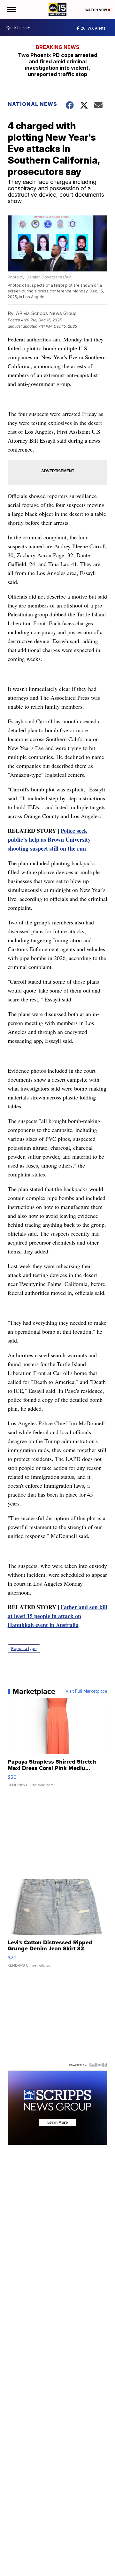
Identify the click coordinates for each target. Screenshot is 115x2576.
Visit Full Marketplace (86, 1691)
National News (32, 104)
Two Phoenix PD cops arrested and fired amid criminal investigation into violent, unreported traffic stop (57, 65)
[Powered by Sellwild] (98, 2065)
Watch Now (96, 10)
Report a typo (24, 1649)
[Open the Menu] (11, 10)
